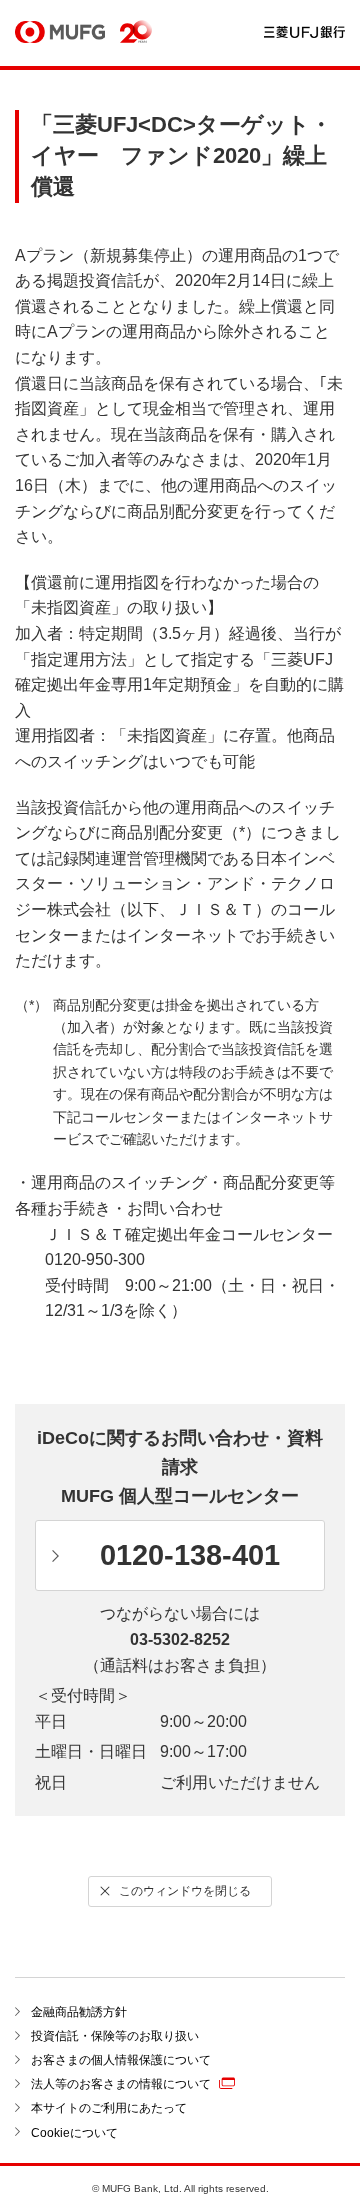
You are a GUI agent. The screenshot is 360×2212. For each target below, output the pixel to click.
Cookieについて (74, 2133)
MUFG (60, 33)
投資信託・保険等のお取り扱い (115, 2036)
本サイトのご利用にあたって (109, 2108)
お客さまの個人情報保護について (121, 2060)
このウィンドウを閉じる (185, 1891)
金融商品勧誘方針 (79, 2012)
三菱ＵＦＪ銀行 (304, 33)
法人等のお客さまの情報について (121, 2084)
